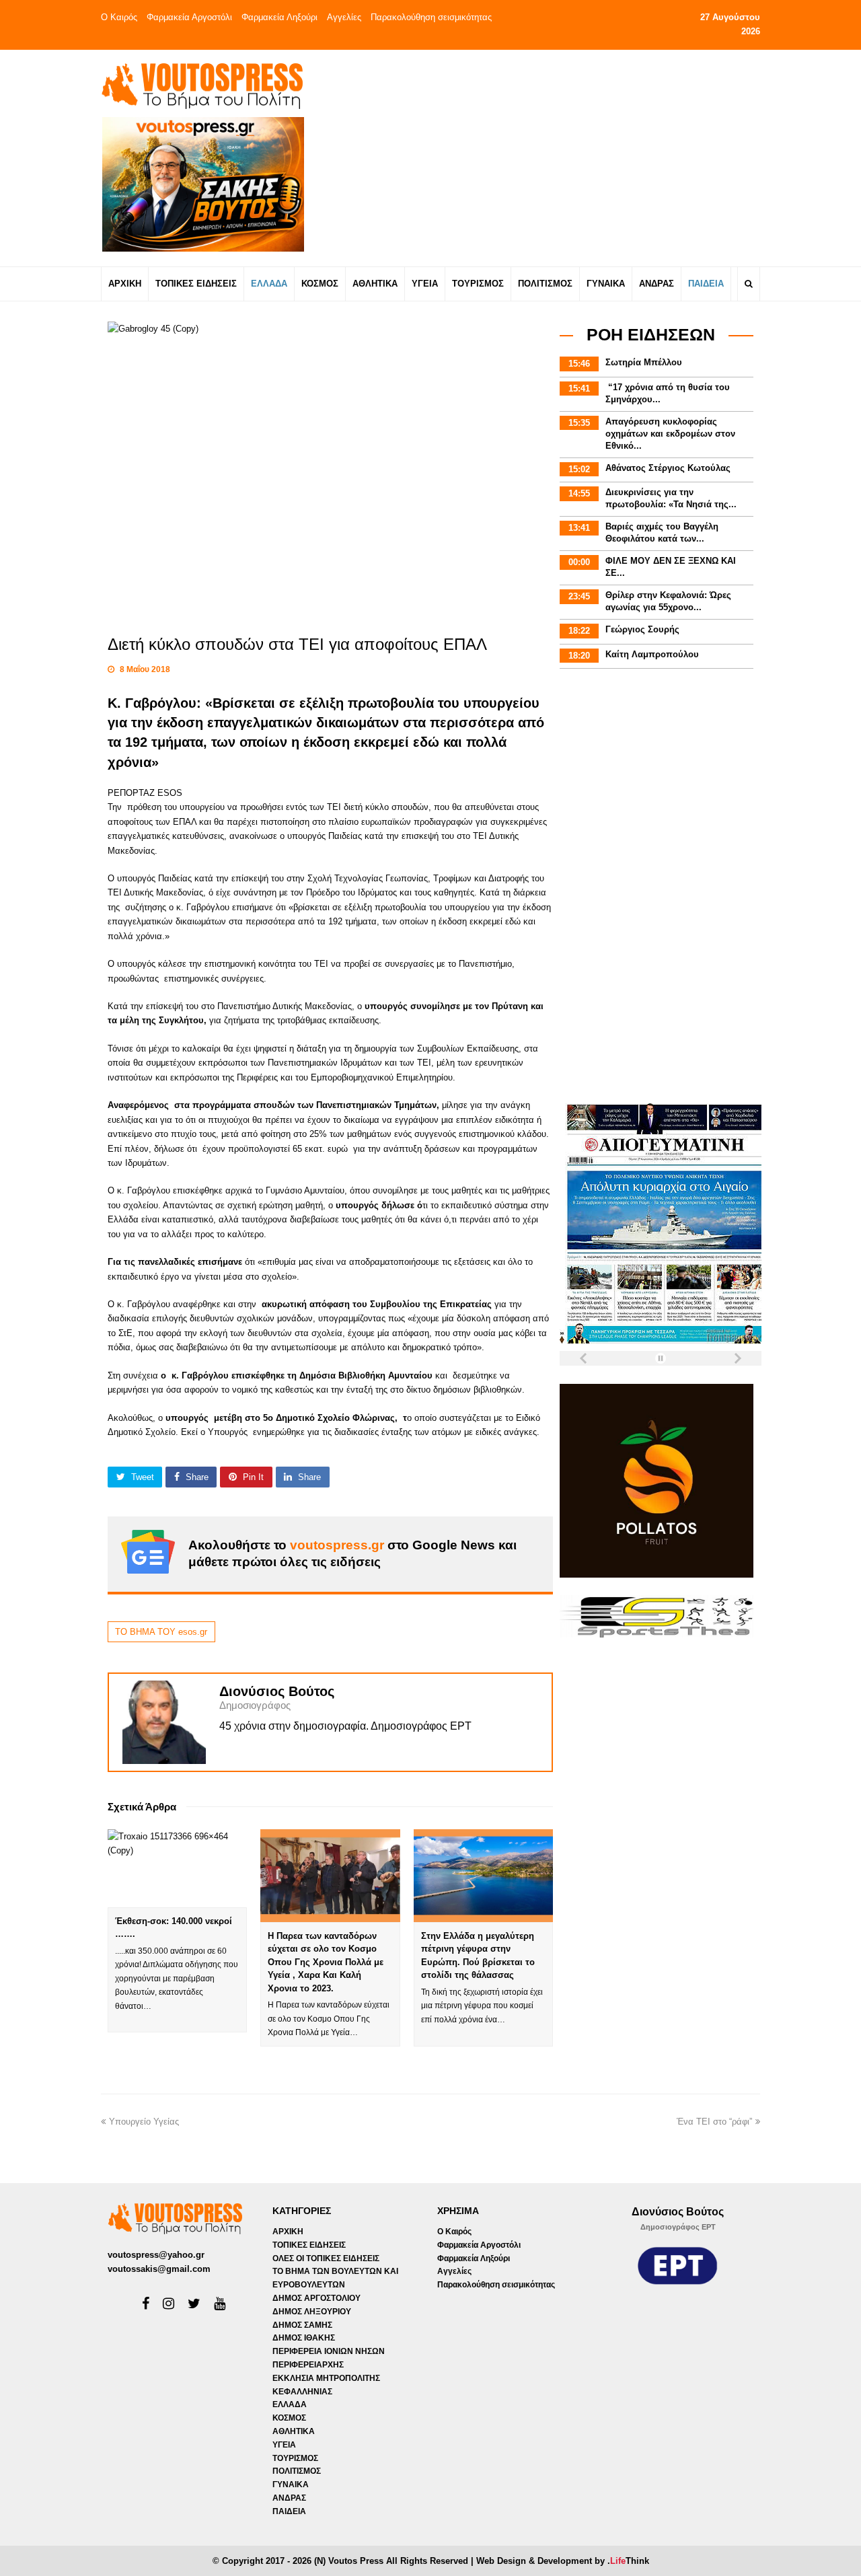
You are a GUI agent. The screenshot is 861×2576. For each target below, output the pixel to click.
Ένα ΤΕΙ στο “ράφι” (714, 2122)
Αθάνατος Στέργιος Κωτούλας (668, 468)
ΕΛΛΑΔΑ (290, 2404)
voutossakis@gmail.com (159, 2269)
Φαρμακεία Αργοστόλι (189, 17)
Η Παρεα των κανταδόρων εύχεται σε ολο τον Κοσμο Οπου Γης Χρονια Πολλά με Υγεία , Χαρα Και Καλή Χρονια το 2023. (326, 1962)
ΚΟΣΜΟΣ (289, 2418)
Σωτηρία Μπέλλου (644, 362)
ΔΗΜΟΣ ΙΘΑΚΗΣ (304, 2338)
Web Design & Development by (563, 2561)
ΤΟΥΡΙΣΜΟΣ (295, 2458)
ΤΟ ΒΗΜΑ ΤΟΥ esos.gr (161, 1632)
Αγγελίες (344, 17)
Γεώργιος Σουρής (642, 629)
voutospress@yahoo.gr (156, 2255)
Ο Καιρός (119, 17)
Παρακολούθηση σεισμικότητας (431, 17)
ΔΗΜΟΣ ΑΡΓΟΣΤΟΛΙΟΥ (316, 2298)
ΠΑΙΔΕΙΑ (289, 2511)
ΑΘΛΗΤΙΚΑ (294, 2431)
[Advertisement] (549, 157)
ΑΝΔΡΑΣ (289, 2498)
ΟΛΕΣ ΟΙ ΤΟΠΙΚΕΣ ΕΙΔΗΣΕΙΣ (326, 2258)
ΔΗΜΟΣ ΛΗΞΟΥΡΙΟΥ (312, 2312)
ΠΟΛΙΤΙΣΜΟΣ (297, 2471)
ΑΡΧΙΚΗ (288, 2232)
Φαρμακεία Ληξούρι (279, 17)
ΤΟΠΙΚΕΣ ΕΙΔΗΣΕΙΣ (309, 2245)
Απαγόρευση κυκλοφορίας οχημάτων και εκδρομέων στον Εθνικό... (670, 434)
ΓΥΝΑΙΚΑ (291, 2485)
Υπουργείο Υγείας (144, 2122)
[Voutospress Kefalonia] (202, 86)
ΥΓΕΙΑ (284, 2445)
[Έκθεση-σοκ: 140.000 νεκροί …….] (177, 1868)
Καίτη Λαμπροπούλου (652, 654)
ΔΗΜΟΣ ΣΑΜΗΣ (302, 2325)
